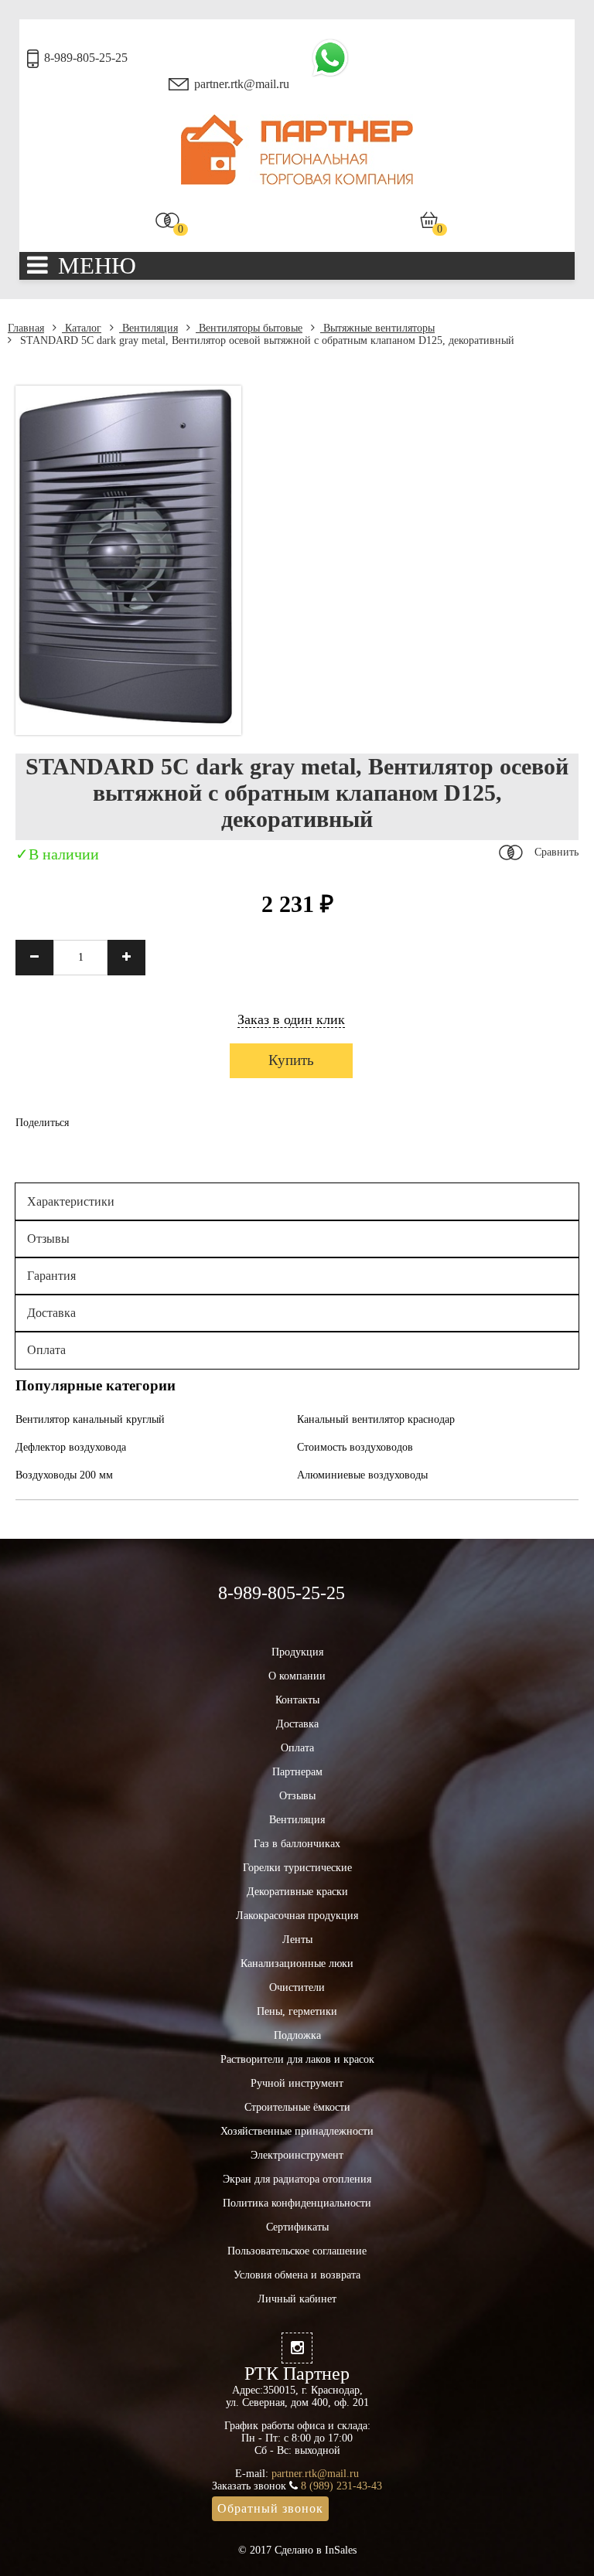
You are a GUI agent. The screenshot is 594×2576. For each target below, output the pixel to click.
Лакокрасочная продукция (297, 1916)
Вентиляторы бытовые (249, 328)
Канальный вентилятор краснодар (376, 1419)
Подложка (297, 2035)
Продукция (297, 1652)
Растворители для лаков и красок (297, 2059)
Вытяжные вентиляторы (377, 328)
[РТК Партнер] (297, 181)
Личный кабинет (297, 2299)
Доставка (51, 1313)
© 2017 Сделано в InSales (297, 2550)
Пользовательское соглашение (297, 2251)
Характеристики (71, 1201)
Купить (291, 1060)
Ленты (297, 1940)
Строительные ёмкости (297, 2107)
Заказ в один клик (291, 1019)
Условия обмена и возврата (297, 2275)
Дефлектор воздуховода (71, 1447)
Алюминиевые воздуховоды (362, 1475)
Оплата (46, 1350)
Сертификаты (297, 2227)
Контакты (297, 1700)
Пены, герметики (297, 2011)
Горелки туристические (297, 1868)
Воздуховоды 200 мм (64, 1475)
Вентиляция (148, 328)
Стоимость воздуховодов (355, 1447)
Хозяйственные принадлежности (297, 2131)
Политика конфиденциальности (297, 2203)
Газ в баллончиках (297, 1844)
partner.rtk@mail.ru (242, 84)
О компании (297, 1676)
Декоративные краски (297, 1892)
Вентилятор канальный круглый (90, 1419)
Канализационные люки (297, 1963)
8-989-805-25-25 (86, 58)
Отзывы (48, 1239)
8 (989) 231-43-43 (341, 2486)
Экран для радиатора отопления (297, 2179)
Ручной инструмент (297, 2083)
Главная (26, 328)
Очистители (297, 1987)
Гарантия (51, 1276)
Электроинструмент (297, 2155)
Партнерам (297, 1772)
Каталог (82, 328)
